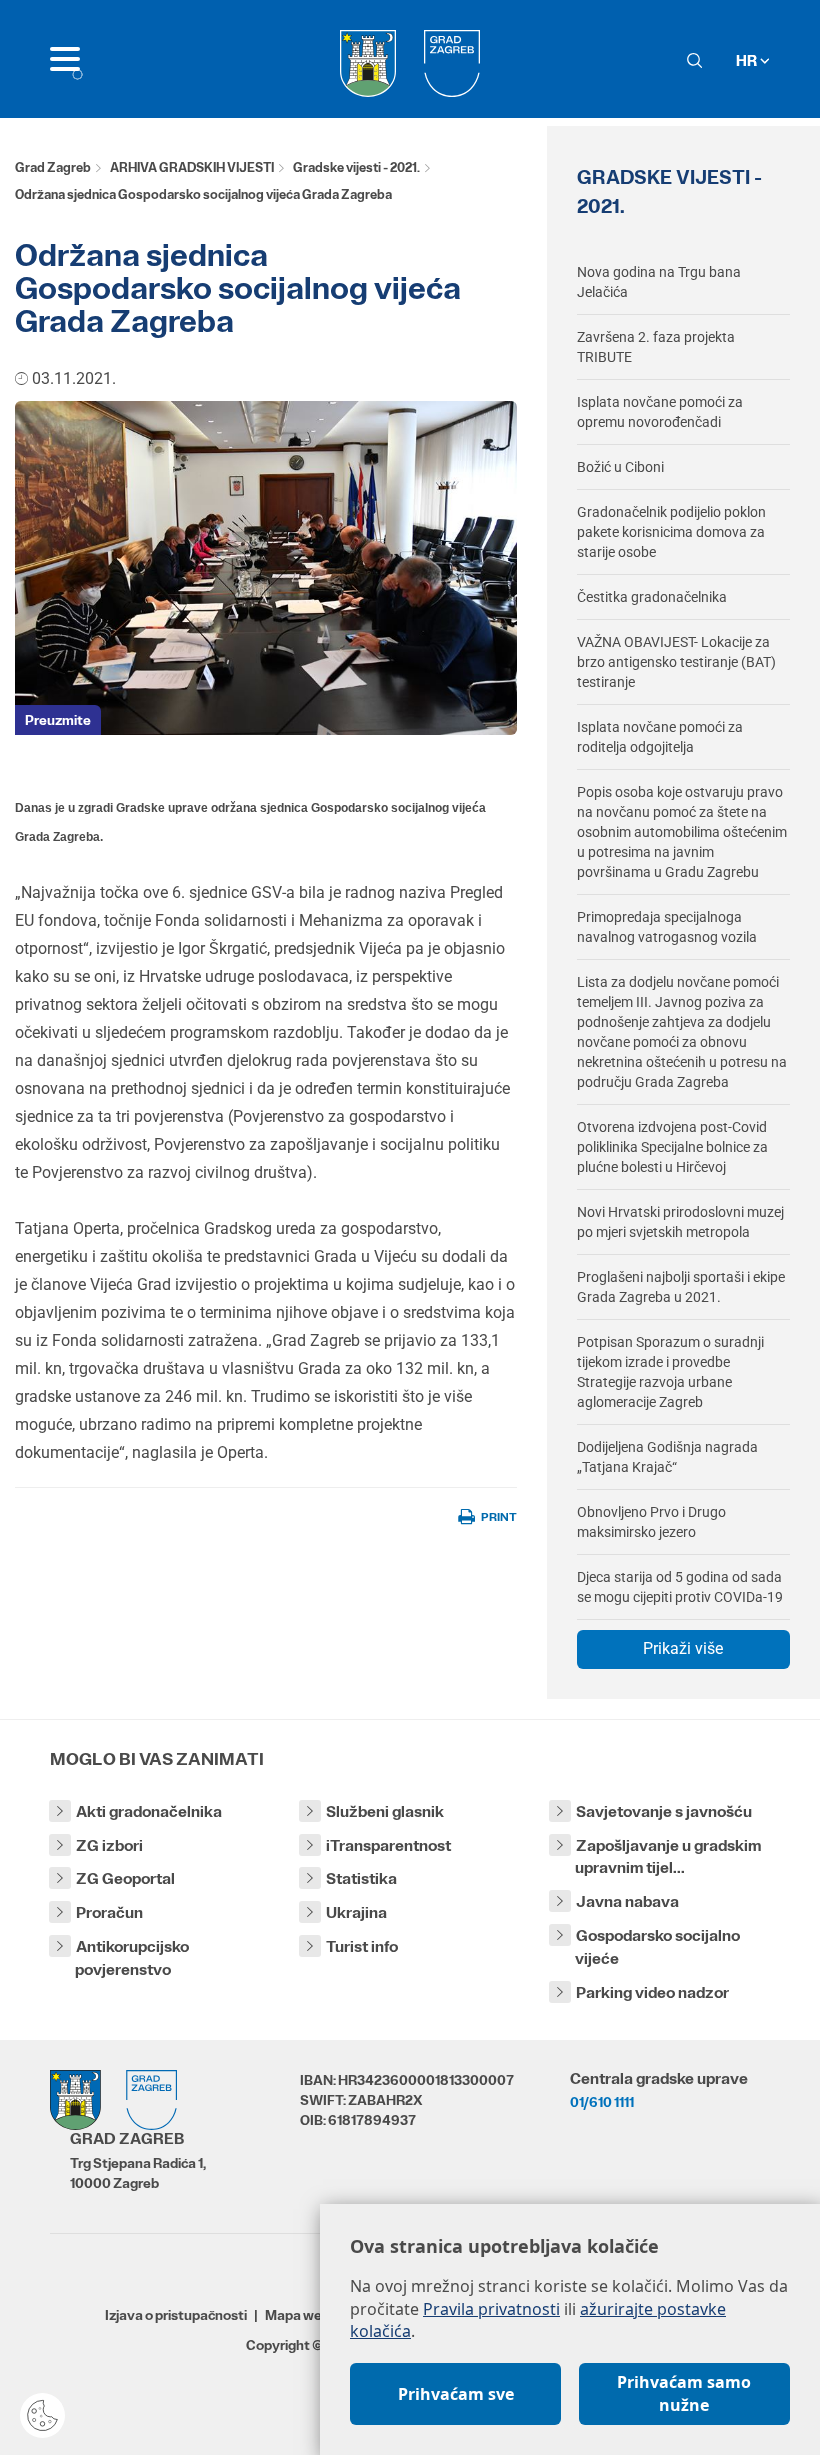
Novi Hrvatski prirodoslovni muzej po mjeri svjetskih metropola (680, 1222)
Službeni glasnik (385, 1811)
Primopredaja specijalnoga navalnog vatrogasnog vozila (667, 927)
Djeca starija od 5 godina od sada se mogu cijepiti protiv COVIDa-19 (680, 1587)
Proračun (109, 1912)
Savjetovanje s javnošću (664, 1811)
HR (748, 60)
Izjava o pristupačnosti (176, 2315)
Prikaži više (683, 1648)
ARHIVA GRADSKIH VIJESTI (192, 167)
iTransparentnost (388, 1845)
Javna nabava (627, 1901)
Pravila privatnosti (491, 2309)
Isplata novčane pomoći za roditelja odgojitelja (660, 737)
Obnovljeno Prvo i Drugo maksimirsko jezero (651, 1522)
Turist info (362, 1946)
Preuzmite (58, 720)
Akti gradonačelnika (149, 1811)
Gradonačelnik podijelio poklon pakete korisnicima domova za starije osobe (671, 532)
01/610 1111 (602, 2102)
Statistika (361, 1878)
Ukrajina (356, 1912)
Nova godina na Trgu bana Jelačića (659, 282)
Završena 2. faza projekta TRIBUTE (656, 347)
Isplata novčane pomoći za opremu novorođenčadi (660, 412)
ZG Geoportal (125, 1878)
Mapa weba (301, 2315)
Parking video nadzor (652, 1992)
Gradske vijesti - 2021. (356, 167)
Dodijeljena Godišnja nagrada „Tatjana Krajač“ (667, 1457)
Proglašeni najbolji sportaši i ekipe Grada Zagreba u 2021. (681, 1287)
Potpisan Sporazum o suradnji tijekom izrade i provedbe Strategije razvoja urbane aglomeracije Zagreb (670, 1372)
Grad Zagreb (53, 167)
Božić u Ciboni (620, 467)
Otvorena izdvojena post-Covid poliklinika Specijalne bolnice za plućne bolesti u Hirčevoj (672, 1147)
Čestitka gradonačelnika (652, 597)
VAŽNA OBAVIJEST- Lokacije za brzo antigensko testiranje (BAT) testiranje (676, 662)
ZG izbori (109, 1845)
